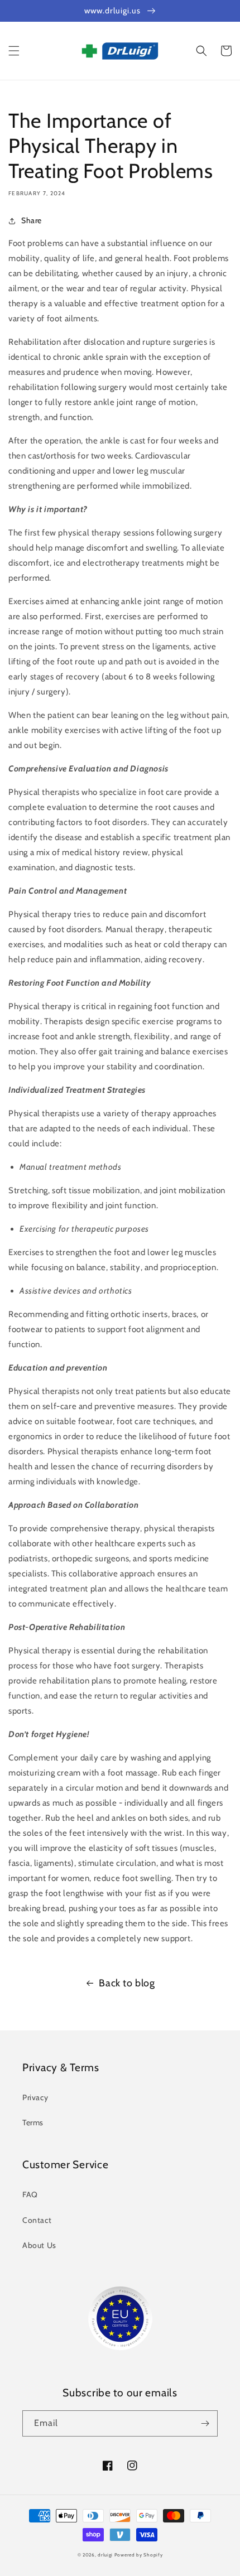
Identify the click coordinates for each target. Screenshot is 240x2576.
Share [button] (32, 220)
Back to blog (127, 1983)
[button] (14, 51)
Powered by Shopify (139, 2555)
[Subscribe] (205, 2423)
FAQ (30, 2194)
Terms (33, 2122)
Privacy (35, 2097)
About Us (39, 2245)
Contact (37, 2220)
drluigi (105, 2555)
